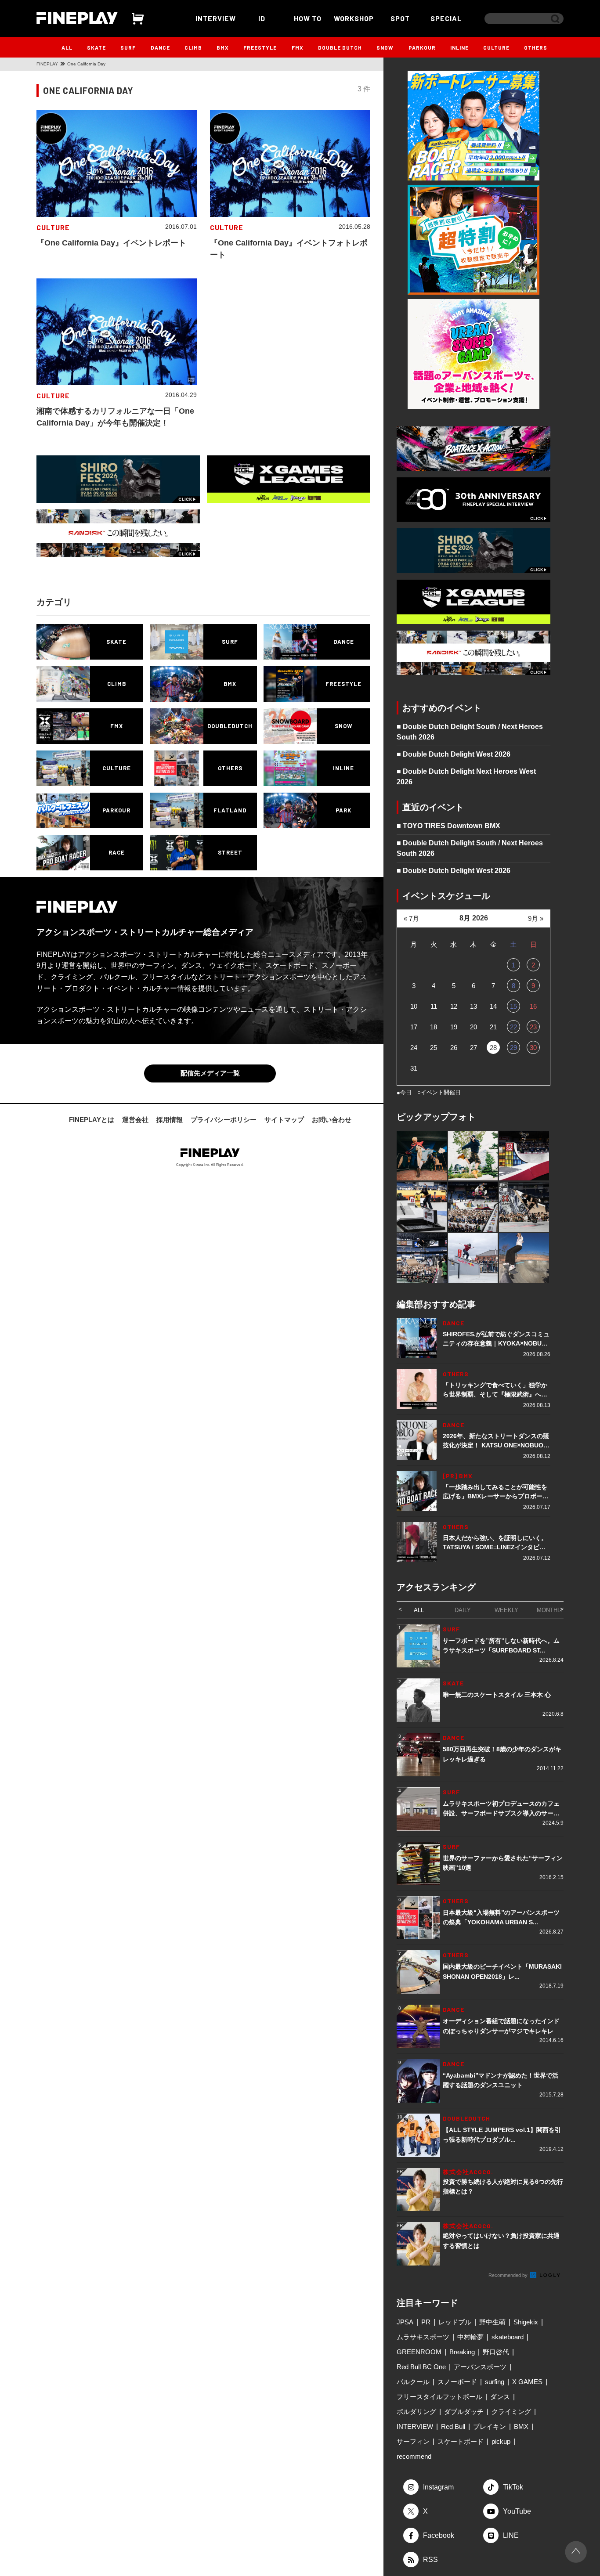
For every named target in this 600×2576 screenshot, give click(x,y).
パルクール (413, 2382)
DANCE (160, 47)
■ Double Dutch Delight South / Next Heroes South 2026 (470, 732)
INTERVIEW (216, 18)
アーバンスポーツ (480, 2367)
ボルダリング (416, 2412)
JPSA (405, 2322)
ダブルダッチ (464, 2412)
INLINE (459, 47)
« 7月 (411, 918)
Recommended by (509, 2275)
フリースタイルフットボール (439, 2397)
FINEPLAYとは (92, 1120)
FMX (298, 47)
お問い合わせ (332, 1120)
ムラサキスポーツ (423, 2337)
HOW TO (308, 18)
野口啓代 (496, 2352)
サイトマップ (284, 1120)
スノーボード (457, 2382)
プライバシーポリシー (224, 1120)
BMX (223, 47)
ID (262, 18)
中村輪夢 (470, 2337)
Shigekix (526, 2322)
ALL (67, 47)
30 (533, 1048)
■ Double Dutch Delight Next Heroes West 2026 (466, 777)
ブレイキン (490, 2426)
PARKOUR (422, 47)
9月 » (536, 918)
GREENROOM (419, 2352)
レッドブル (455, 2322)
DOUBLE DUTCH (340, 47)
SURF (128, 47)
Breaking (462, 2352)
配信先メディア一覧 (210, 1073)
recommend (414, 2456)
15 (513, 1006)
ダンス (500, 2397)
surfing (495, 2382)
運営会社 (135, 1120)
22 (513, 1027)
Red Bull (453, 2426)
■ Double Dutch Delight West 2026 (454, 754)
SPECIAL (446, 18)
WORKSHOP (354, 18)
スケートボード (461, 2441)
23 (533, 1027)
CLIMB (193, 47)
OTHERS (536, 47)
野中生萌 (492, 2322)
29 (513, 1048)
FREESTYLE (260, 47)
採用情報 (170, 1120)
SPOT (400, 18)
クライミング (511, 2412)
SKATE (96, 47)
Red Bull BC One (421, 2367)
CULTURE (496, 47)
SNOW (385, 47)
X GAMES (527, 2382)
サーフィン (413, 2441)
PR (426, 2322)
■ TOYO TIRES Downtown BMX (448, 826)
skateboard (508, 2337)
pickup (501, 2441)
